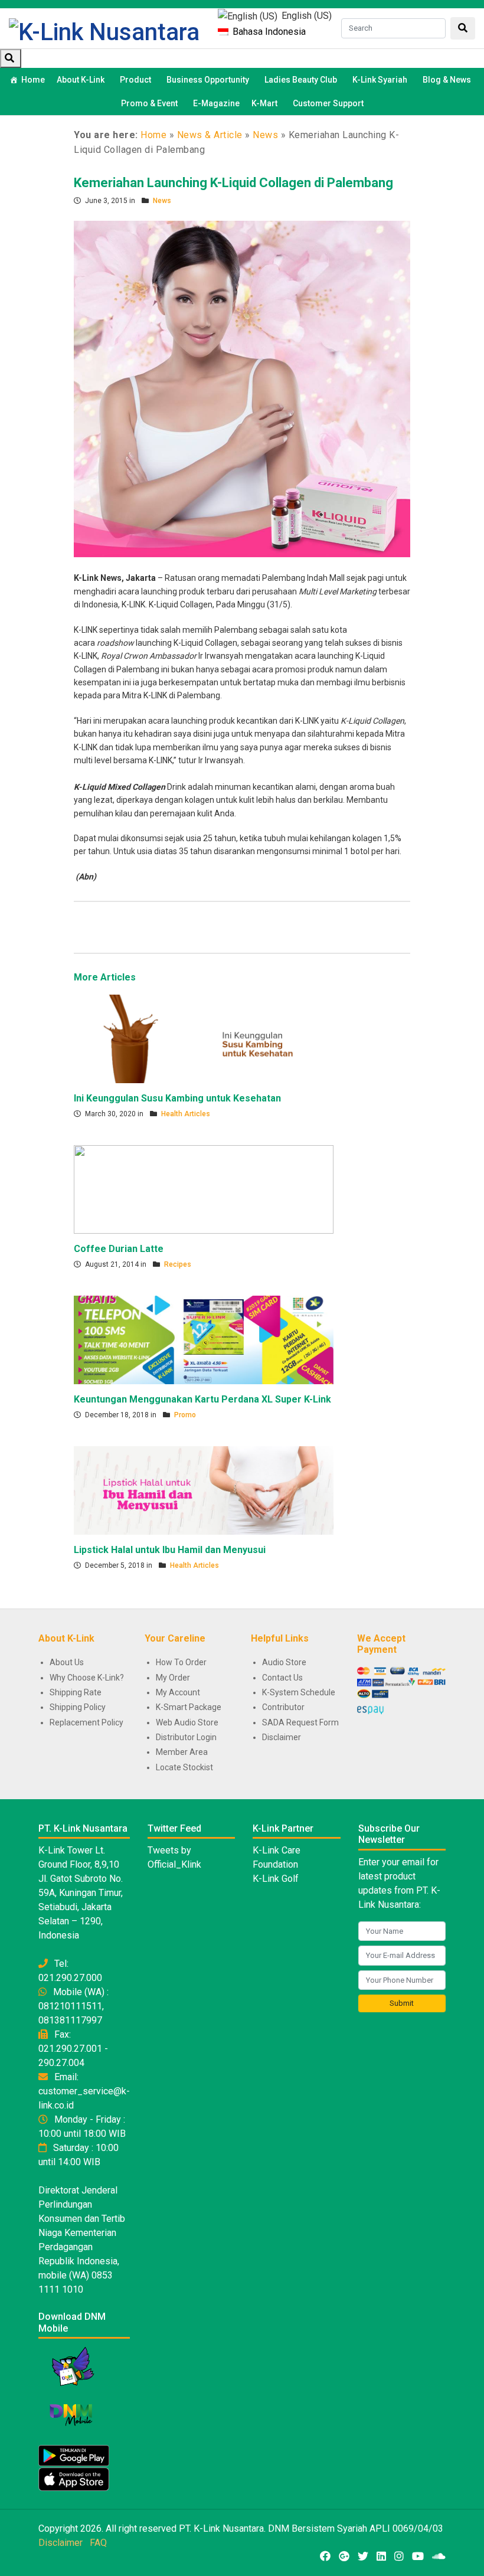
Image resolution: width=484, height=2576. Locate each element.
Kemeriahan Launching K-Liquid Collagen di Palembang (233, 183)
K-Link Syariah (380, 80)
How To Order (181, 1662)
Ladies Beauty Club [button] (301, 80)
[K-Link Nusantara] (104, 31)
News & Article (210, 135)
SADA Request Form (300, 1722)
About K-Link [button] (81, 80)
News (265, 135)
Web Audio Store (187, 1722)
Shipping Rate (76, 1692)
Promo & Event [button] (149, 103)
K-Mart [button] (264, 103)
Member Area (182, 1752)
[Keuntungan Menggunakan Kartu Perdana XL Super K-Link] (204, 1339)
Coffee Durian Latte (119, 1249)
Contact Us (282, 1678)
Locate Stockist (184, 1767)
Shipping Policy (78, 1707)
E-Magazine (216, 103)
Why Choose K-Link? (87, 1678)
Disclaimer (282, 1737)
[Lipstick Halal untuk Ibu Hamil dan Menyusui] (204, 1490)
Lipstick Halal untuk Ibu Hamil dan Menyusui (170, 1550)
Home (33, 80)
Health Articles (186, 1114)
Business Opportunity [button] (208, 80)
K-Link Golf (276, 1879)
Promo (185, 1415)
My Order (173, 1678)
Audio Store (284, 1662)
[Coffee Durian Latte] (204, 1189)
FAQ (98, 2543)
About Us (67, 1662)
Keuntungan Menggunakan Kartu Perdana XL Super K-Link (202, 1399)
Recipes (178, 1264)
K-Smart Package (189, 1707)
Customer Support (328, 103)
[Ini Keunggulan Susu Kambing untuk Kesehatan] (204, 1038)
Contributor (283, 1707)
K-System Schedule (299, 1692)
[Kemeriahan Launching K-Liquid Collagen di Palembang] (242, 388)
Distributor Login (186, 1737)
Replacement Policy (86, 1722)
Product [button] (135, 80)
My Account (178, 1692)
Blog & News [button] (447, 80)
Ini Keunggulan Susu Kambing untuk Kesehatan (177, 1098)
